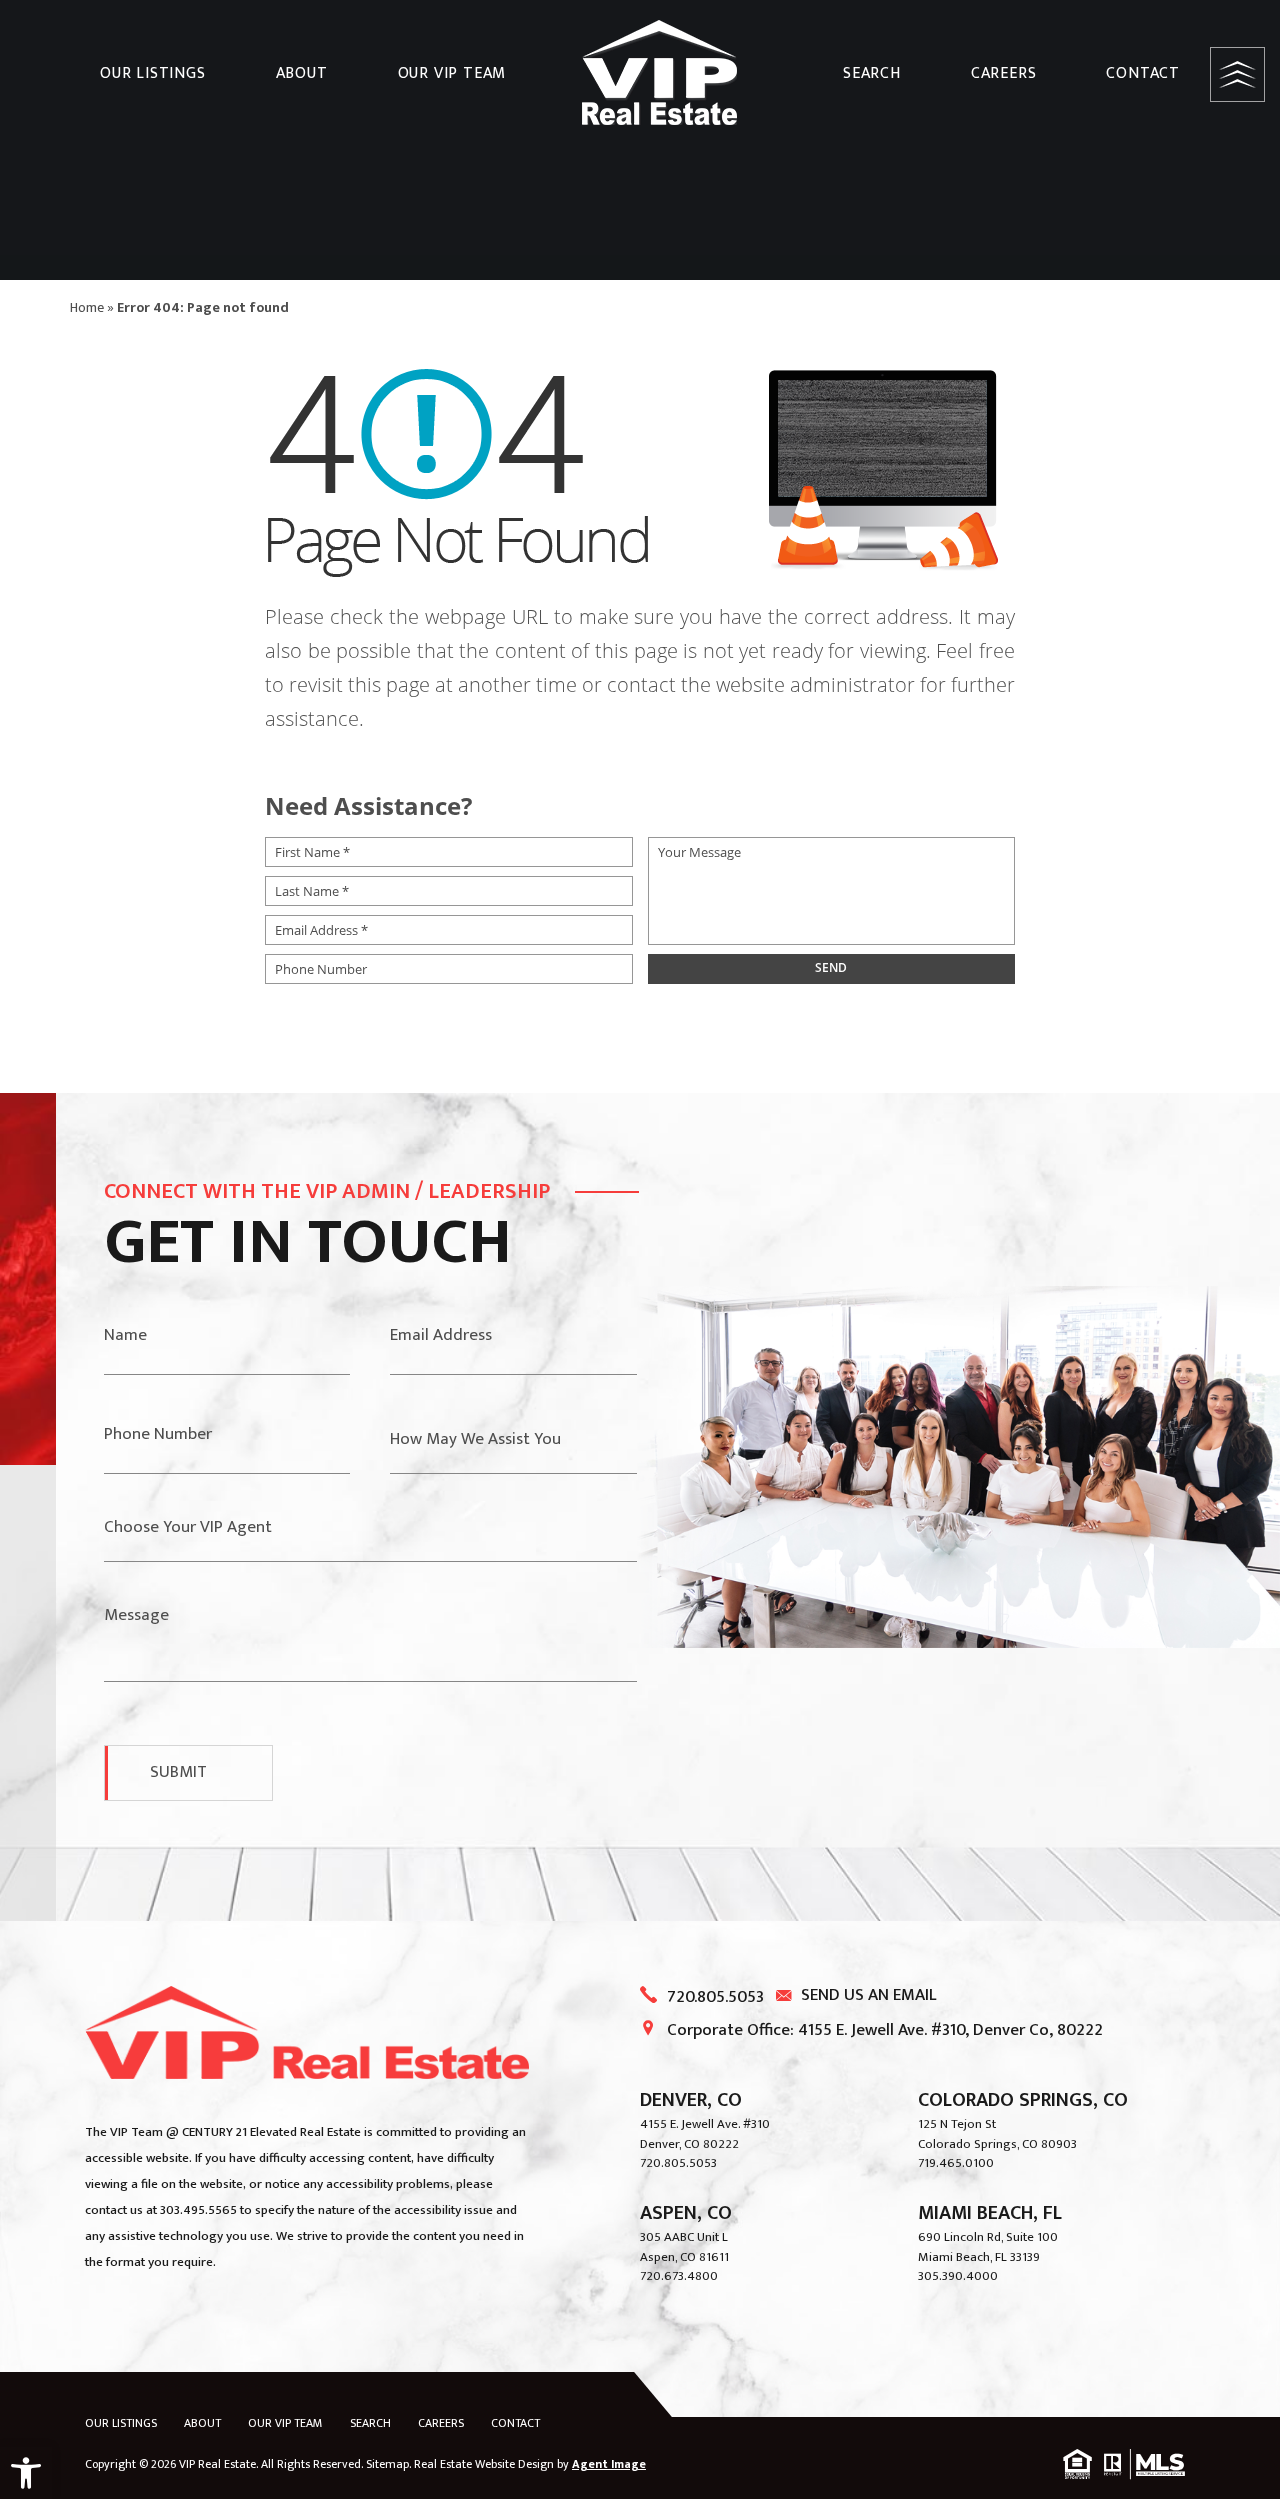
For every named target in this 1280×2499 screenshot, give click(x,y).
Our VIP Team (452, 74)
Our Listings (153, 74)
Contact (1143, 74)
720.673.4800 (679, 2276)
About (302, 74)
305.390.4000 (958, 2276)
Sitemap (387, 2464)
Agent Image (609, 2464)
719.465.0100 (956, 2163)
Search (872, 74)
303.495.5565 (198, 2210)
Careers (1004, 74)
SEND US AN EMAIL (869, 1995)
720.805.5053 (715, 1997)
